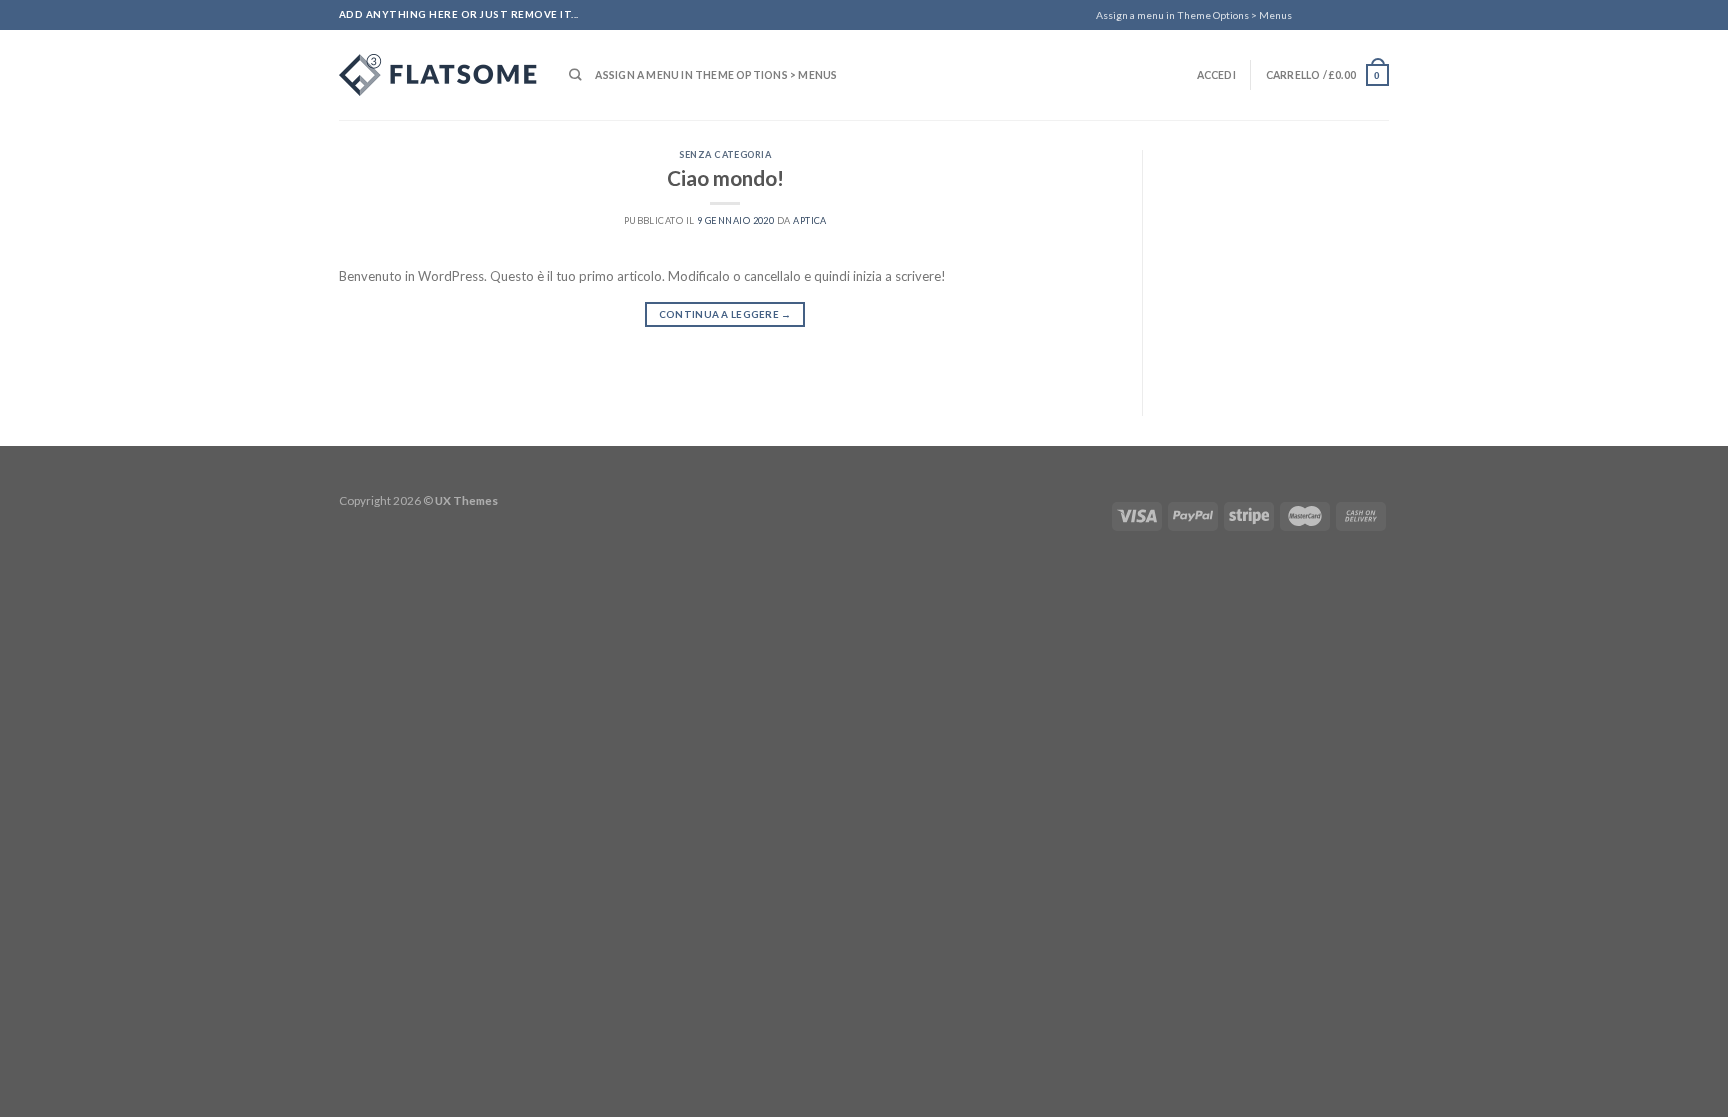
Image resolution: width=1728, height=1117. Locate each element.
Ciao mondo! (725, 177)
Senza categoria (725, 154)
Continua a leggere (725, 314)
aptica (810, 220)
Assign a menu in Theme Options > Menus (1194, 15)
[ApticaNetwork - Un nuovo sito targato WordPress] (439, 75)
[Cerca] (575, 75)
